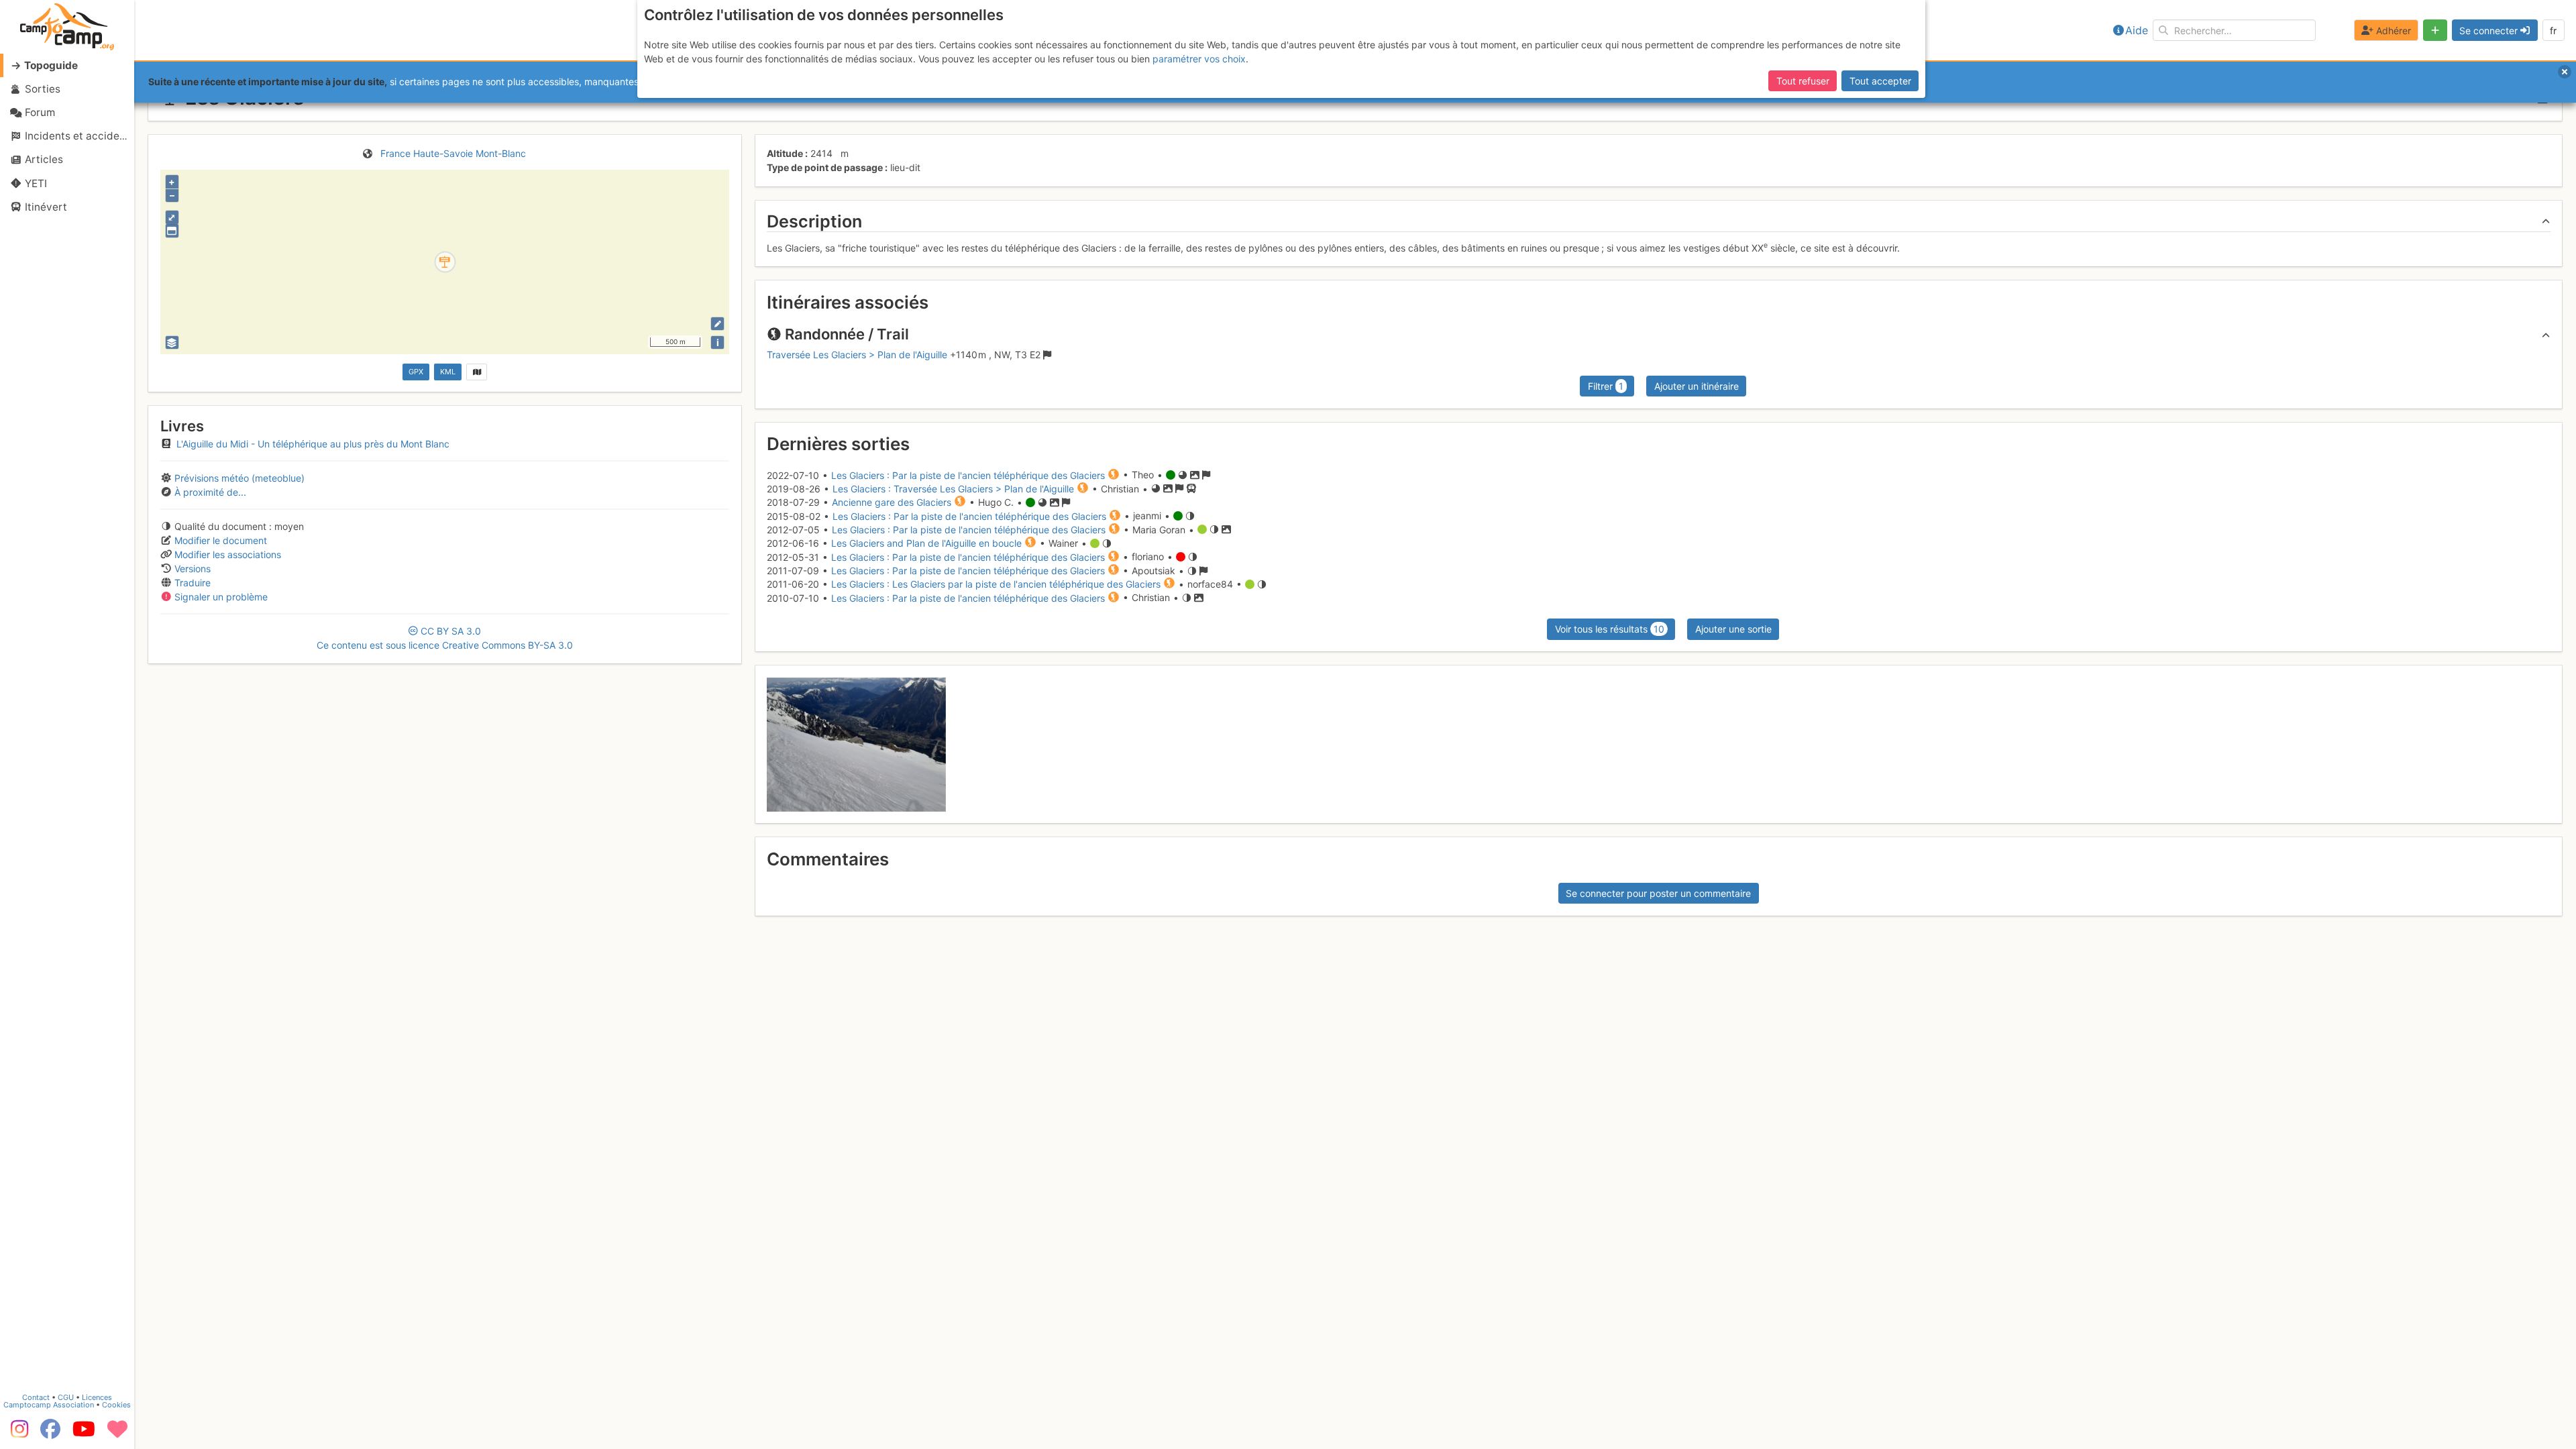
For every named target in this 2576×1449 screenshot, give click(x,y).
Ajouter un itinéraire (1697, 386)
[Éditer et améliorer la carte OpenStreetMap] (717, 324)
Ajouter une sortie (1733, 629)
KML (448, 372)
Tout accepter (1880, 81)
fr (2553, 31)
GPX (416, 372)
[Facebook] (50, 1434)
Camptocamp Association (49, 1405)
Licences (97, 1397)
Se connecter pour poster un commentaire (1658, 893)
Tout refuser (1803, 81)
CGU (66, 1397)
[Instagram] (17, 1434)
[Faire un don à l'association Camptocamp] (117, 1434)
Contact (36, 1397)
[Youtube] (84, 1434)
